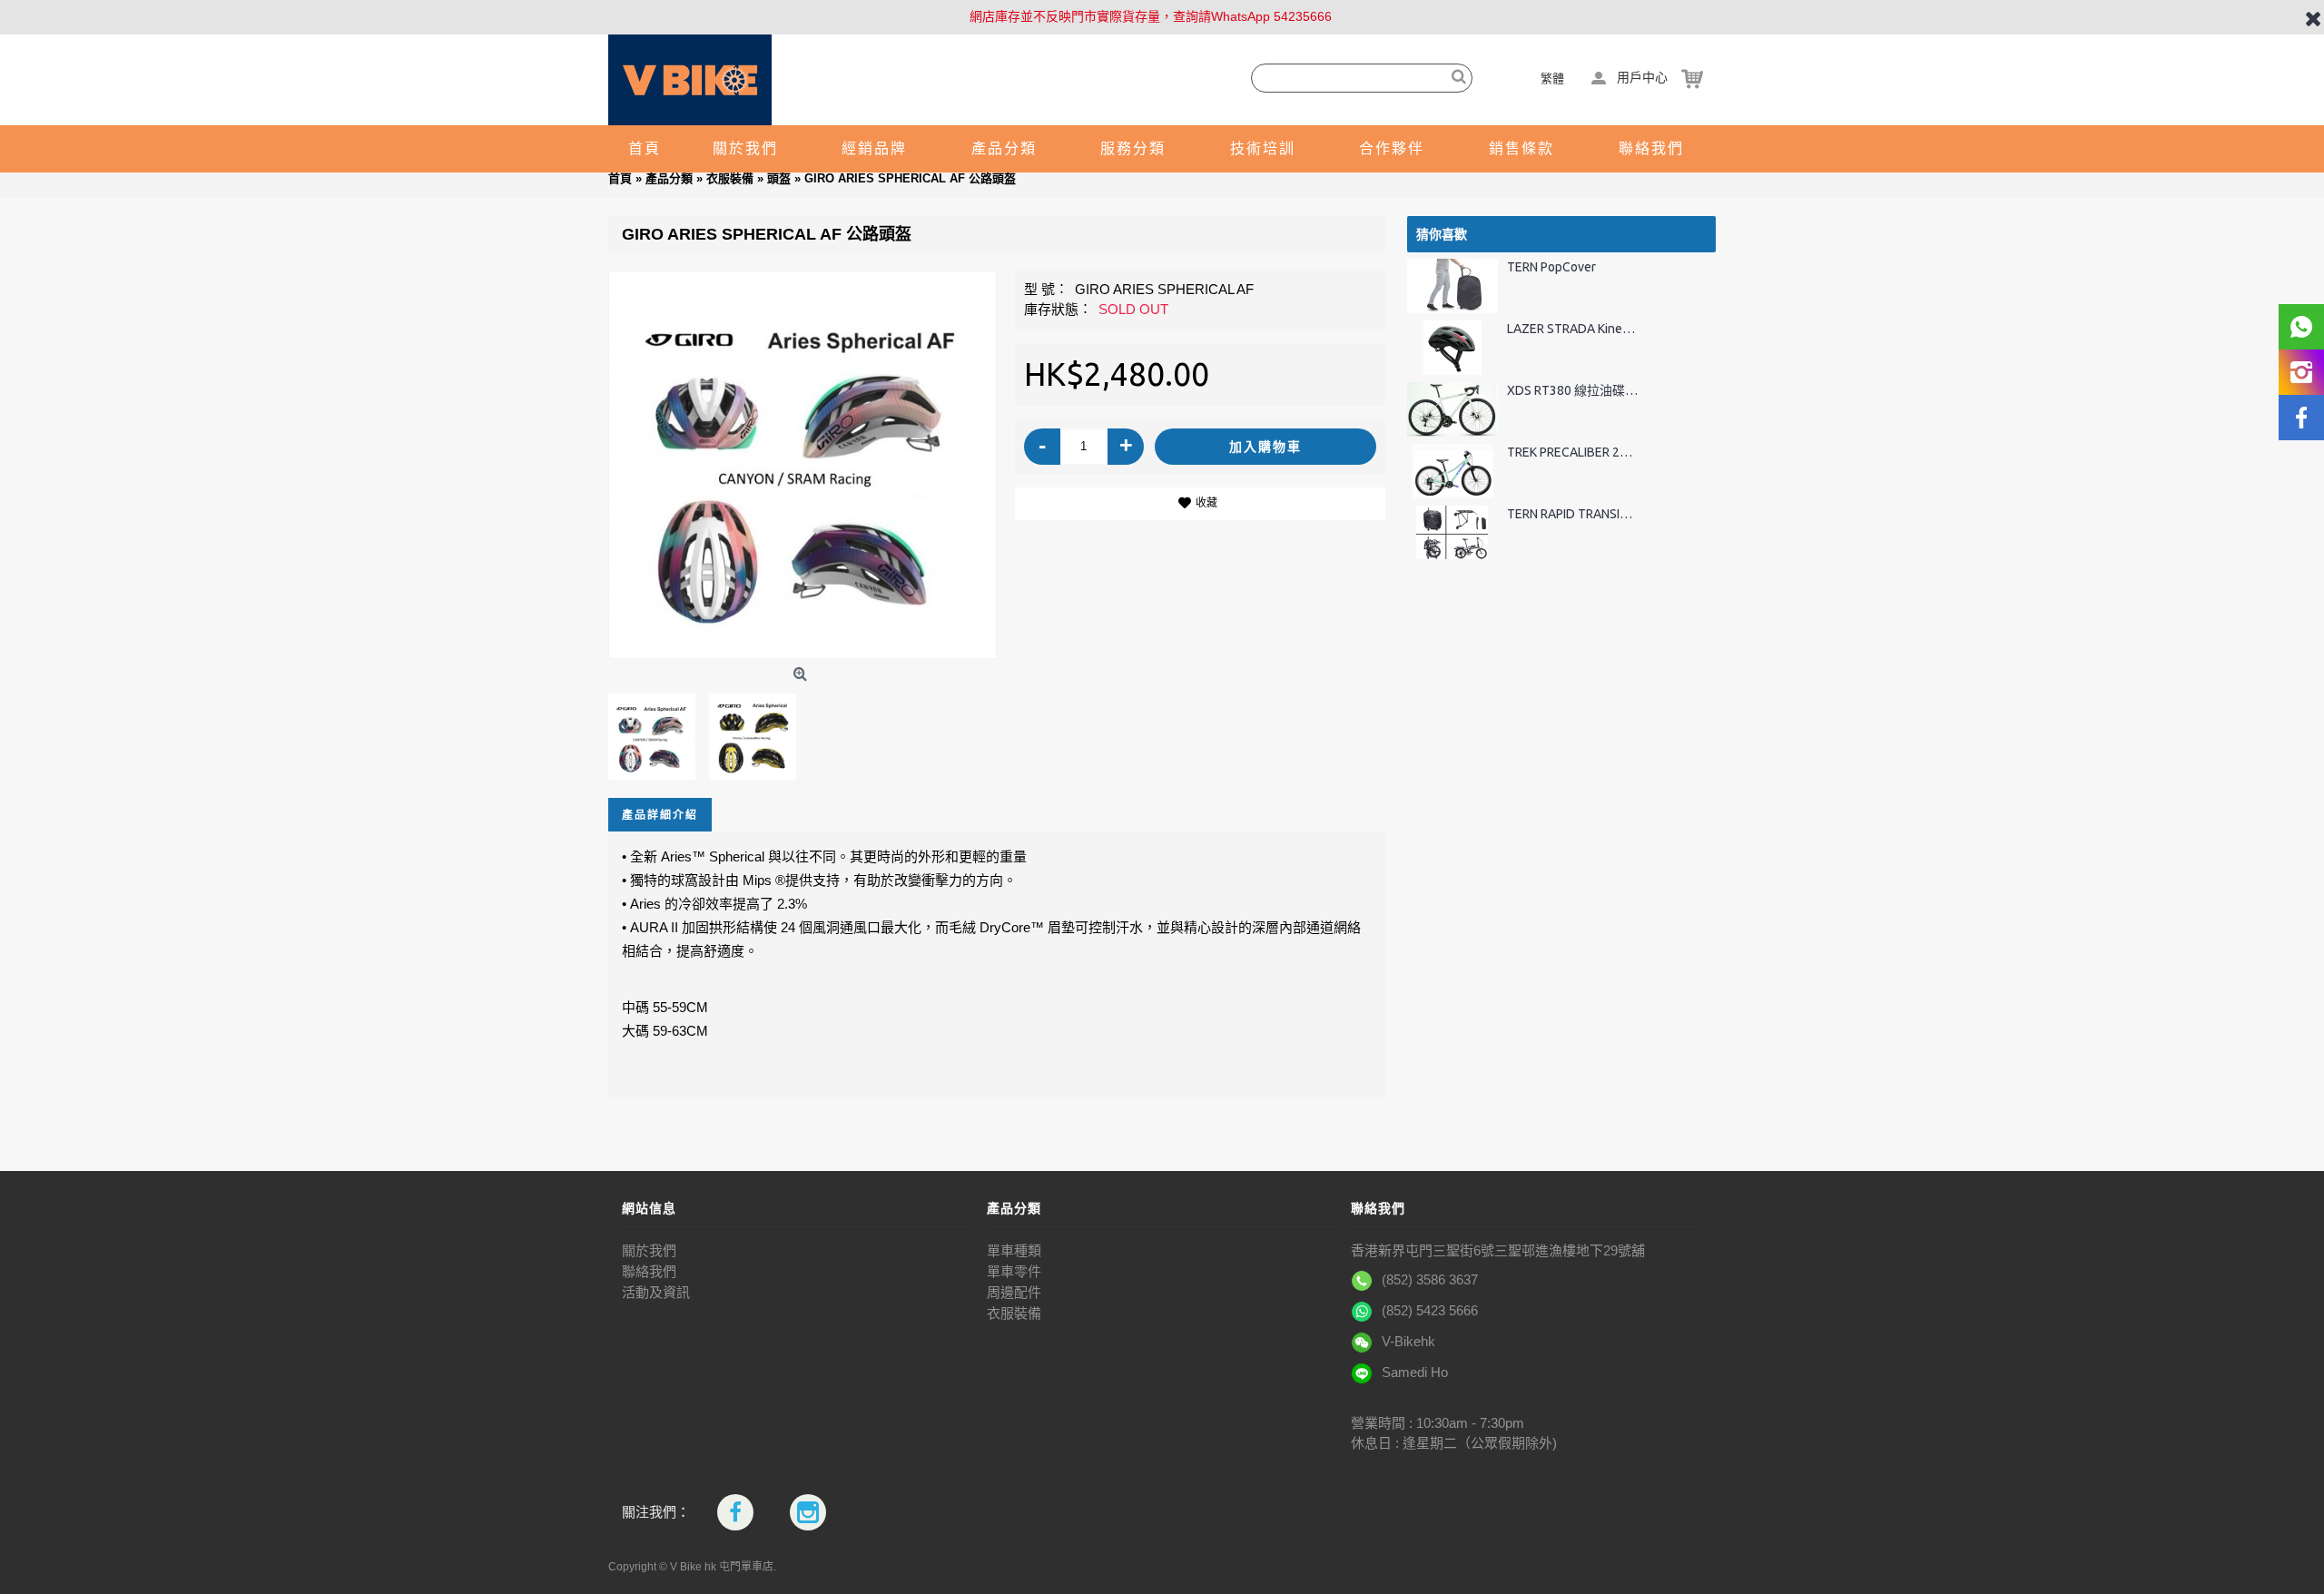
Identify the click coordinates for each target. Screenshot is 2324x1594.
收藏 (1206, 503)
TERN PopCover (1551, 267)
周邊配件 (1014, 1292)
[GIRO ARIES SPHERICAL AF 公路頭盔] (803, 465)
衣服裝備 (1014, 1313)
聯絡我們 (649, 1271)
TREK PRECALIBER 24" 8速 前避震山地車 (1573, 453)
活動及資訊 (656, 1292)
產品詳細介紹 (660, 815)
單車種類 (1014, 1250)
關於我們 (649, 1250)
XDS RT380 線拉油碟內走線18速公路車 (1573, 391)
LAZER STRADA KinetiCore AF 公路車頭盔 (1573, 329)
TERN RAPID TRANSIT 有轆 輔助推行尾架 (1573, 514)
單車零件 (1014, 1271)
